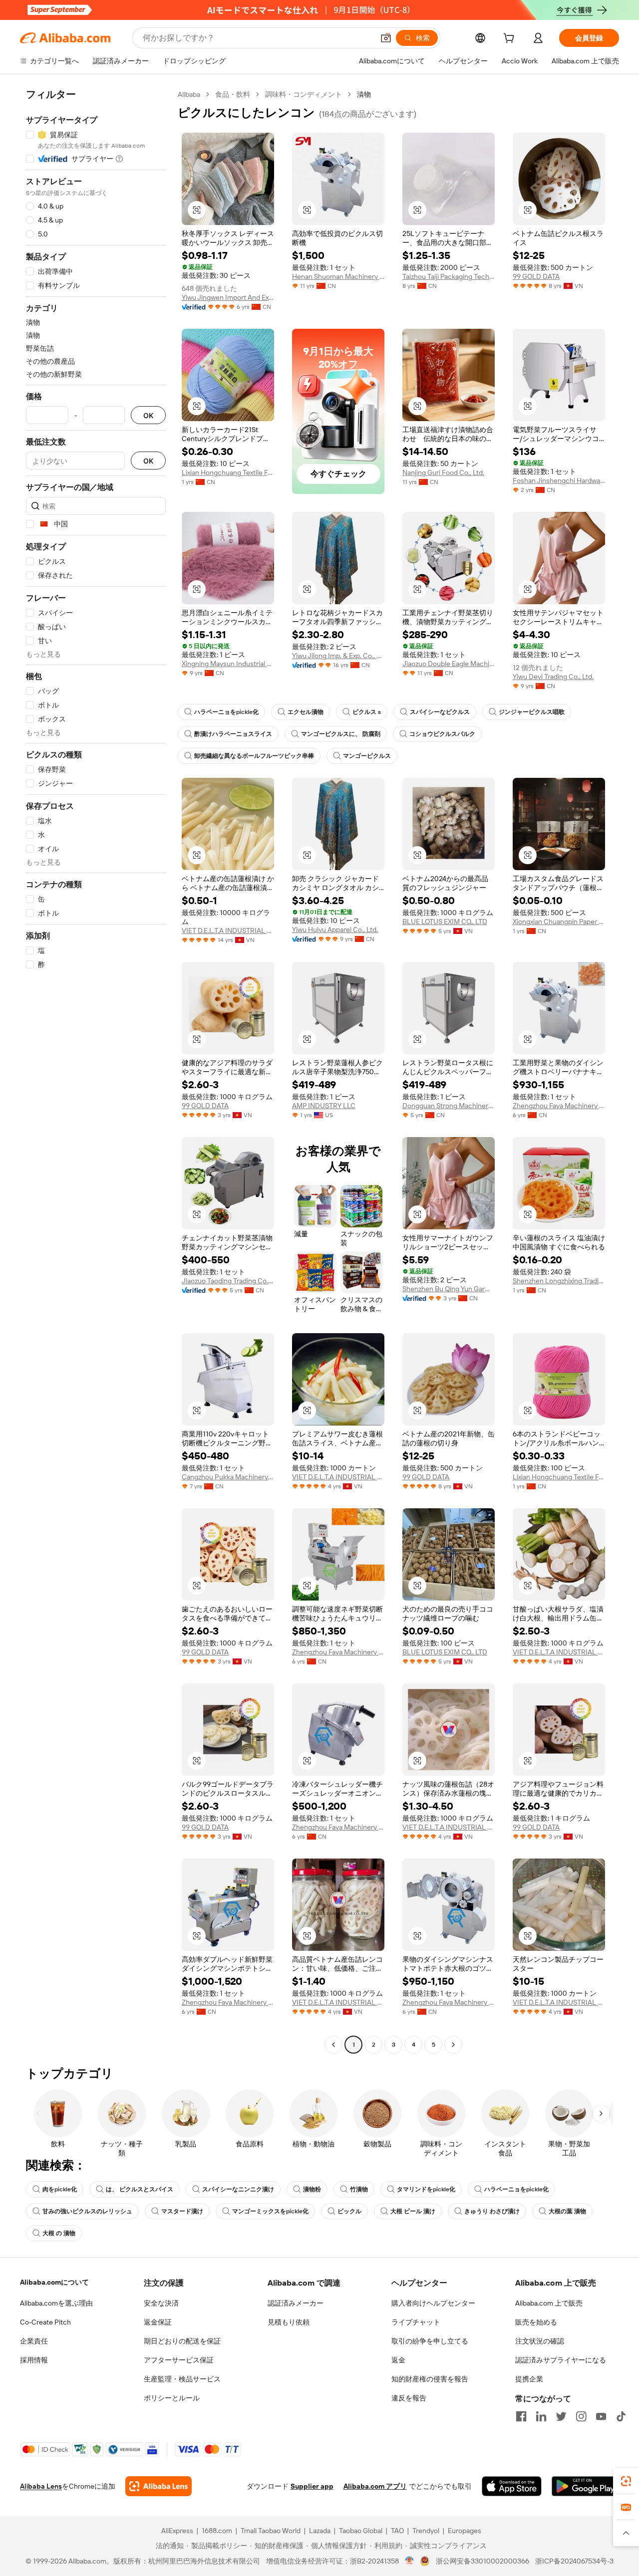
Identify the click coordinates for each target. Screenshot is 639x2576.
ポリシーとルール (172, 2398)
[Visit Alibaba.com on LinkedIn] (541, 2416)
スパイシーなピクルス (440, 712)
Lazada (320, 2531)
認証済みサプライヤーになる (561, 2360)
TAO (397, 2531)
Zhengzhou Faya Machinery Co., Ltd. (559, 1106)
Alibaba (189, 94)
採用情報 (34, 2360)
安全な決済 (161, 2303)
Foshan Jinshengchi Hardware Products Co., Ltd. (559, 480)
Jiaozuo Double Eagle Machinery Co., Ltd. (449, 664)
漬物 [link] (364, 94)
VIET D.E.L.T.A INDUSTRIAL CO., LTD (228, 931)
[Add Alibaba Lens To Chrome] (159, 2486)
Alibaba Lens (41, 2486)
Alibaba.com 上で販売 (549, 2303)
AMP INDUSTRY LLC (324, 1106)
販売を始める (536, 2322)
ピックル (349, 2211)
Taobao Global (361, 2531)
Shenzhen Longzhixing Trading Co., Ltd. (559, 1281)
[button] (386, 38)
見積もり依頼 (289, 2322)
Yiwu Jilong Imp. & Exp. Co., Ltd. (338, 656)
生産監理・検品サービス (182, 2379)
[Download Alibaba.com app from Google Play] (585, 2486)
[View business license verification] (410, 2561)
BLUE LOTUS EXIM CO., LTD (445, 922)
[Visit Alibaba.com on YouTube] (601, 2416)
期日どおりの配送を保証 (182, 2341)
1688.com (217, 2531)
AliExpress (177, 2531)
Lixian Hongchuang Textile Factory (228, 472)
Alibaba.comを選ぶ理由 (56, 2303)
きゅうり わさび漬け (492, 2211)
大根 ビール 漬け (413, 2211)
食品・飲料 (233, 94)
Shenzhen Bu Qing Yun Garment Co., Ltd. (449, 1289)
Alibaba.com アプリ (375, 2486)
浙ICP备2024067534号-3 (574, 2561)
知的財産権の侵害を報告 (430, 2379)
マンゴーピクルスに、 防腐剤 (341, 734)
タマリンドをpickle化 (426, 2189)
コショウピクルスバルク (442, 734)
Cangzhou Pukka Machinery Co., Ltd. (228, 1477)
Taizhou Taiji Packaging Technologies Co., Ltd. (449, 276)
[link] (626, 2481)
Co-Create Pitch (45, 2322)
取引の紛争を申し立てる (430, 2341)
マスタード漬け (182, 2211)
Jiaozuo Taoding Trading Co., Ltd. (228, 1281)
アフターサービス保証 (179, 2360)
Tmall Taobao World (271, 2531)
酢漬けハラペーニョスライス (233, 734)
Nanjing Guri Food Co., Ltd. (443, 472)
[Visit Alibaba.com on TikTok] (621, 2416)
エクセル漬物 (306, 712)
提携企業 (529, 2379)
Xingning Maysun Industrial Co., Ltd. (228, 664)
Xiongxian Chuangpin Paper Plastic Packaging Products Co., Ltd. (559, 922)
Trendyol (426, 2531)
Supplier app (312, 2486)
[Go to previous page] (333, 2045)
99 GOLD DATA (536, 276)
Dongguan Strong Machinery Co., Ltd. (449, 1106)
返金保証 (158, 2322)
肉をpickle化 (60, 2189)
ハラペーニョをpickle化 (226, 712)
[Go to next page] (453, 2045)
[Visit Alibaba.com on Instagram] (581, 2416)
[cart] (511, 39)
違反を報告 (409, 2398)
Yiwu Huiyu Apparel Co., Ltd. (335, 930)
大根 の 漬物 (59, 2233)
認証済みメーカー (296, 2303)
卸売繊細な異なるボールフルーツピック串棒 (254, 756)
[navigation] (96, 1071)
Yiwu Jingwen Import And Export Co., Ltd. (228, 297)
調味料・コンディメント (304, 94)
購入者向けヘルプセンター (433, 2303)
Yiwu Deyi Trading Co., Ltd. (553, 677)
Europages (465, 2531)
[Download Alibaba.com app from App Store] (512, 2486)
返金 (398, 2360)
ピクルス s (367, 712)
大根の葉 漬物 (567, 2211)
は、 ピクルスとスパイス (140, 2189)
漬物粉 (312, 2189)
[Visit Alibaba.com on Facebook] (521, 2416)
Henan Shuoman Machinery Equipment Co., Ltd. (338, 276)
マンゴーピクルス (367, 756)
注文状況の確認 (540, 2341)
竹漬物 (359, 2189)
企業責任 (34, 2341)
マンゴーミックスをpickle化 (270, 2211)
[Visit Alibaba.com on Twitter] (561, 2416)
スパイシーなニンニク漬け (238, 2189)
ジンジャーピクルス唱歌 (532, 712)
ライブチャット (416, 2322)
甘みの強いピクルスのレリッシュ (87, 2211)
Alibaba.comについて (54, 2282)
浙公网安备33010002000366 (482, 2561)
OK (148, 415)
